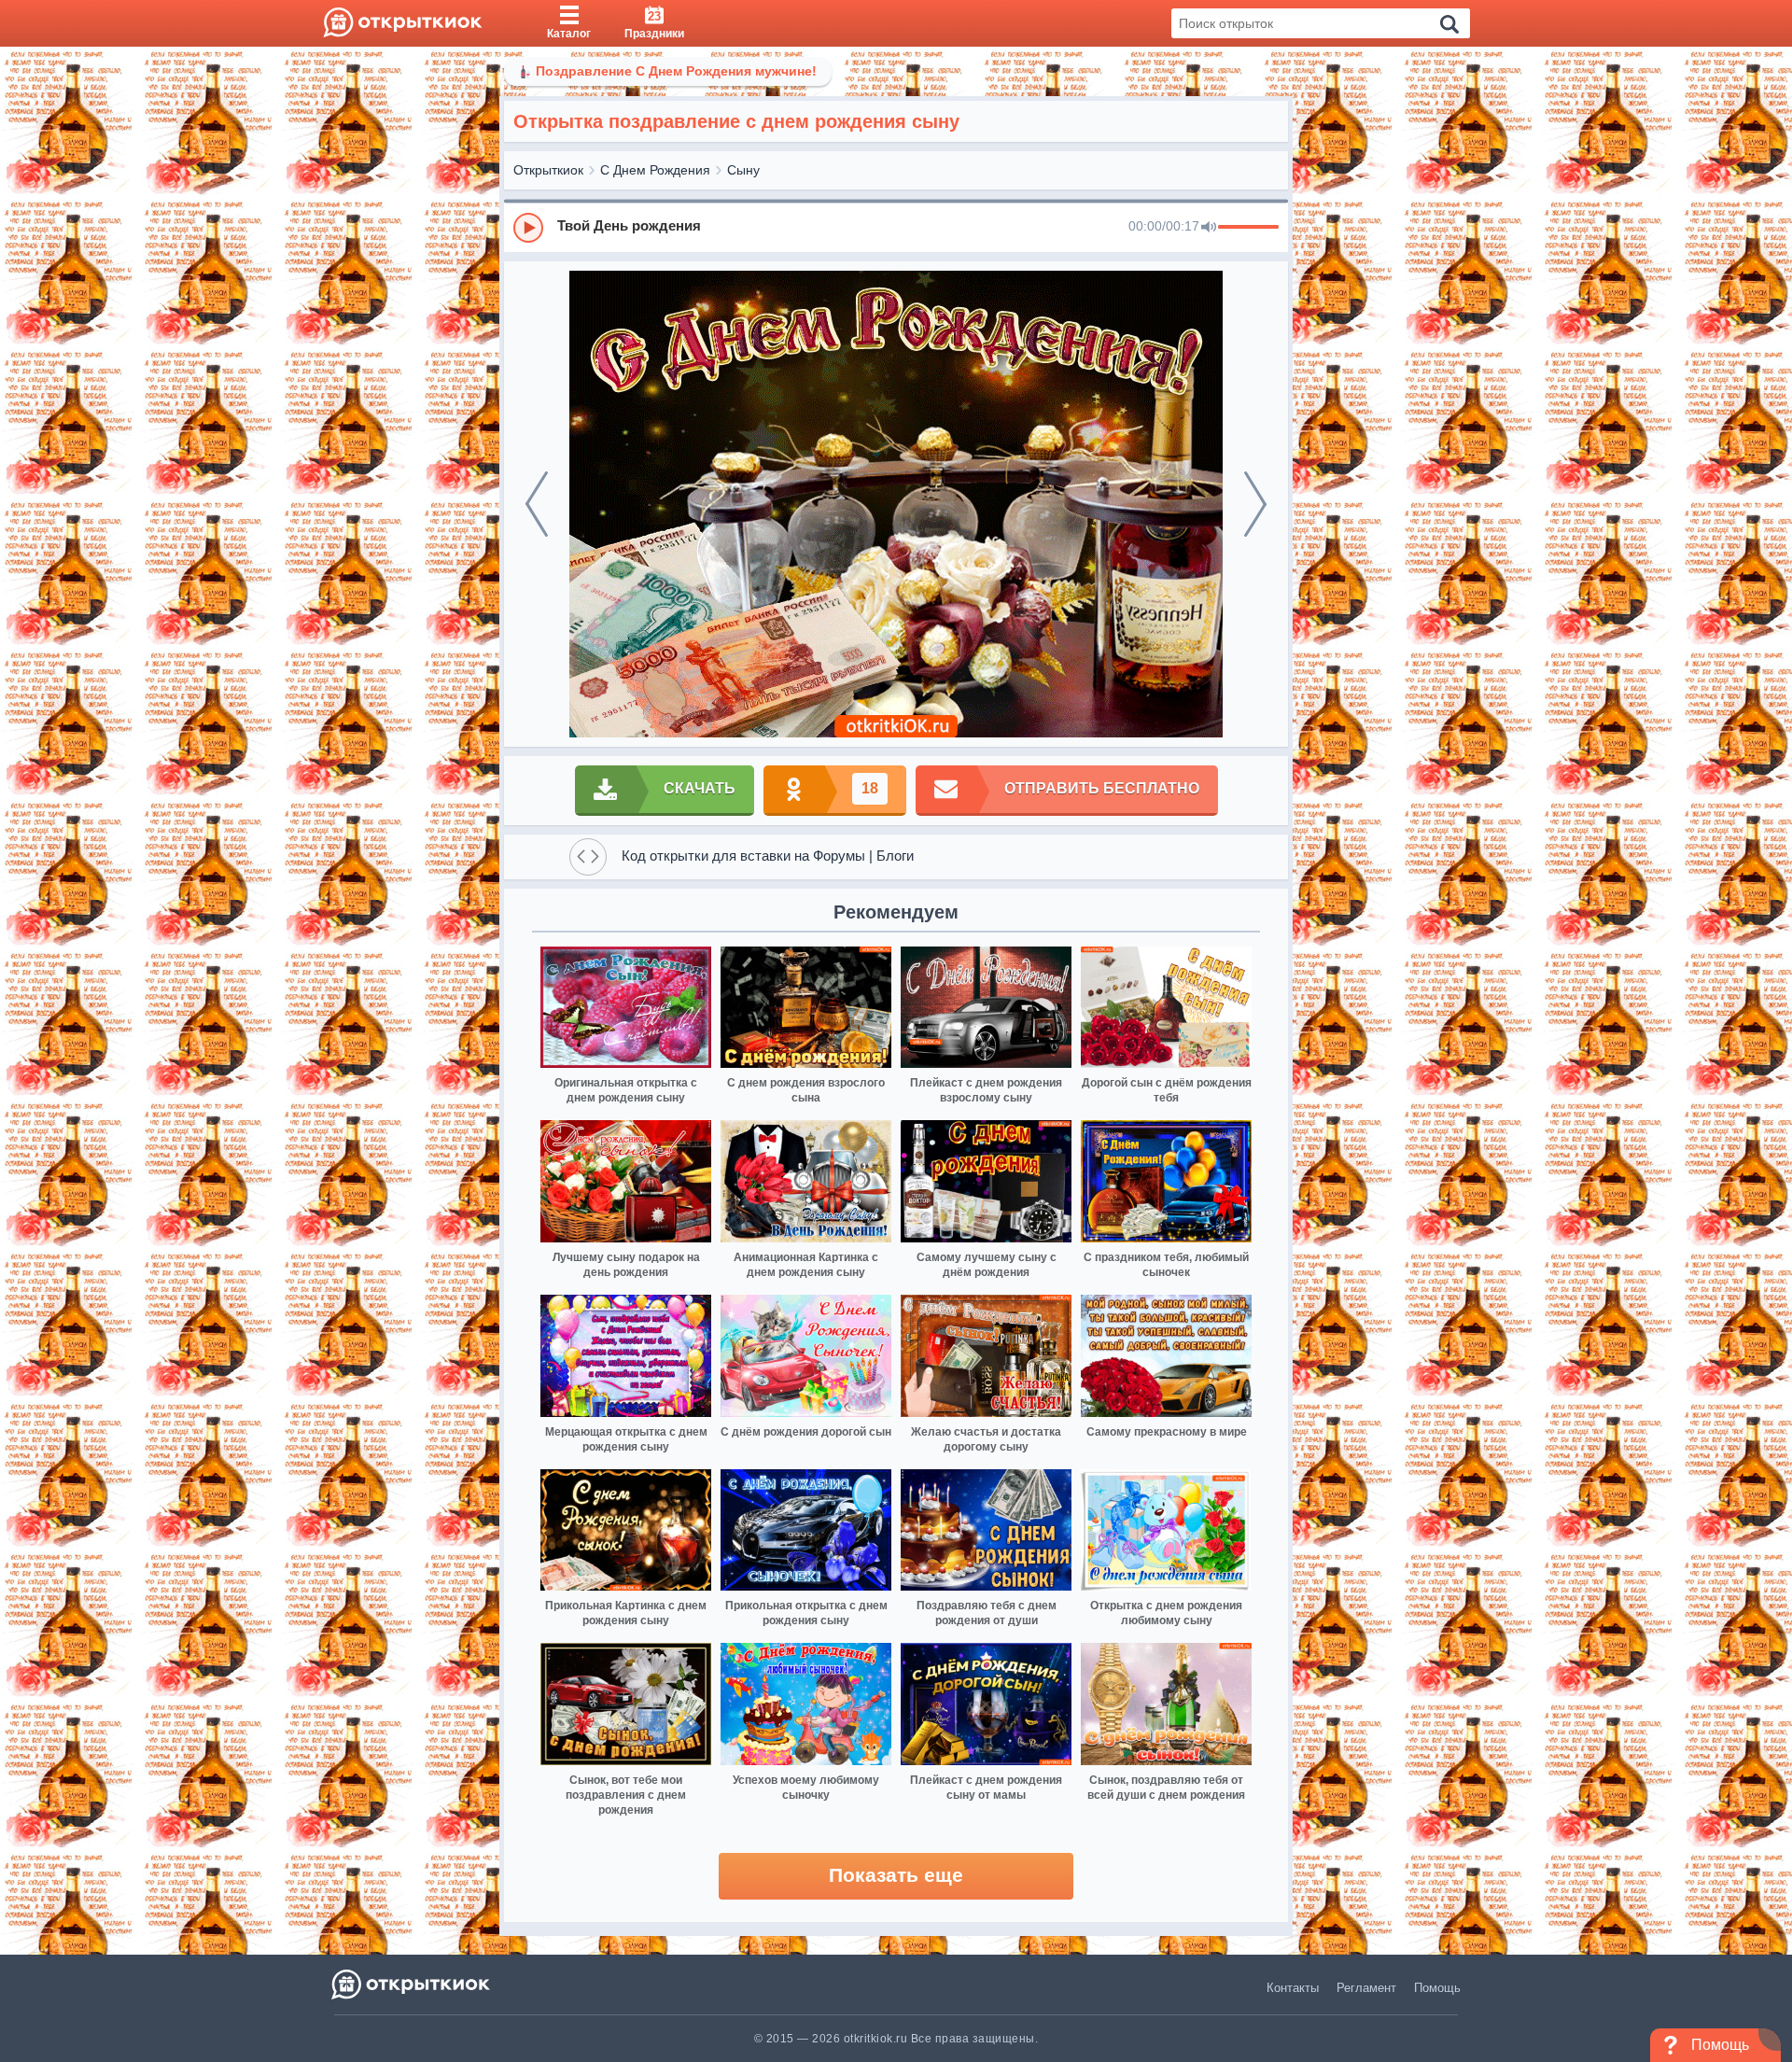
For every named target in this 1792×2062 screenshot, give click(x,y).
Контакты (1293, 1988)
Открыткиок (548, 170)
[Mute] (1209, 228)
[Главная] (403, 23)
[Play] (528, 228)
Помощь (1437, 1988)
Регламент (1366, 1988)
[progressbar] (1248, 228)
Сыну (743, 170)
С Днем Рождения (655, 170)
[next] (1255, 504)
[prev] (537, 504)
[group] (896, 227)
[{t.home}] (412, 1984)
